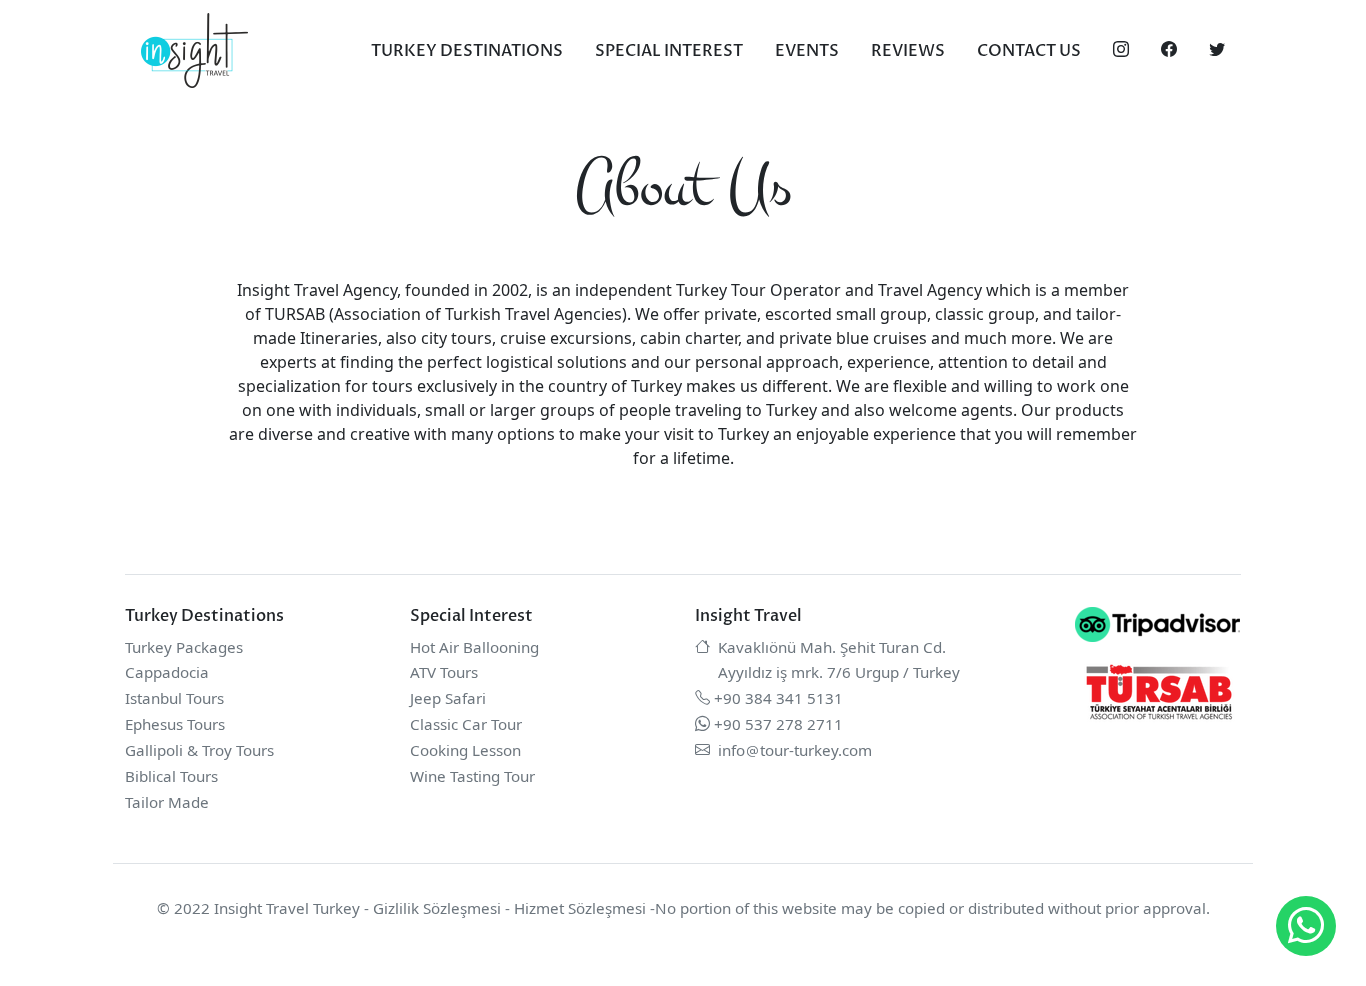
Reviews (908, 51)
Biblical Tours (171, 776)
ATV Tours (444, 672)
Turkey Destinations (467, 51)
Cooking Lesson (465, 750)
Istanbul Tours (174, 698)
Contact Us (1029, 51)
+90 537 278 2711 (778, 724)
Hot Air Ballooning (474, 647)
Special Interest (669, 51)
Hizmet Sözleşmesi (580, 908)
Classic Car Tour (466, 724)
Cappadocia (167, 672)
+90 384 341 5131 (778, 698)
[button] (1306, 926)
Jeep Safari (448, 698)
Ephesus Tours (175, 724)
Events (807, 51)
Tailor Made (167, 802)
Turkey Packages (184, 647)
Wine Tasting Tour (472, 776)
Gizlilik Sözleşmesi (437, 908)
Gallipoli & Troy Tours (199, 750)
